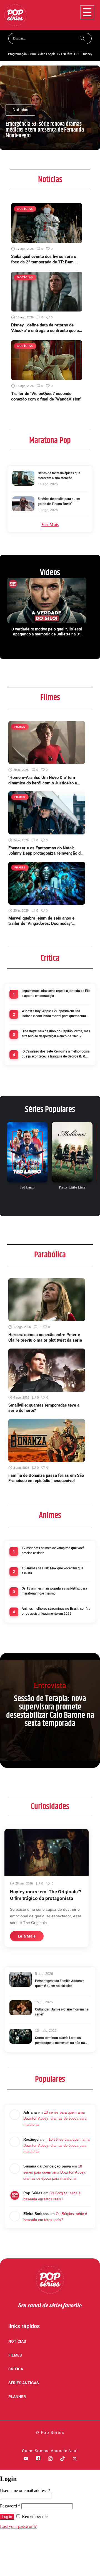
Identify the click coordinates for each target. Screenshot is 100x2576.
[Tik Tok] (62, 2459)
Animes (50, 1515)
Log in (7, 2517)
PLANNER (17, 2397)
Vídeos (50, 573)
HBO (77, 54)
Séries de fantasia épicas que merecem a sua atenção (59, 476)
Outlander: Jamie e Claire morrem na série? (62, 2012)
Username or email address (25, 2490)
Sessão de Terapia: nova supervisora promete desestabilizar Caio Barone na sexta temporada (50, 1711)
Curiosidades (50, 1807)
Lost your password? (18, 2526)
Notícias (50, 180)
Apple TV (54, 54)
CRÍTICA (16, 2369)
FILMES (15, 2355)
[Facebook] (38, 2459)
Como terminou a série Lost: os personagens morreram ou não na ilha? (60, 2041)
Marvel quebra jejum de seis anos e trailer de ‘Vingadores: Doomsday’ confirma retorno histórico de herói (41, 921)
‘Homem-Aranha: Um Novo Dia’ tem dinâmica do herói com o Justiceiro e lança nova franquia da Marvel (43, 780)
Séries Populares (50, 1109)
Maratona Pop (50, 441)
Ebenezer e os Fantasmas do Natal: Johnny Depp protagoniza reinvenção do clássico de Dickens (46, 851)
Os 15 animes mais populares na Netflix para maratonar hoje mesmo (54, 1591)
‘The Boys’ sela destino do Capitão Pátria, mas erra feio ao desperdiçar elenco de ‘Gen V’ (56, 1034)
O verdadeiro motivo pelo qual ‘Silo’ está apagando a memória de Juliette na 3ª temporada (47, 632)
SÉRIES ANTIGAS (24, 2383)
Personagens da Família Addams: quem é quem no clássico (60, 1983)
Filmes (50, 698)
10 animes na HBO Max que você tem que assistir (52, 1571)
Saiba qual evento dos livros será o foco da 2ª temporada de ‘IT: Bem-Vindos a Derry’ (44, 259)
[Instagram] (50, 2459)
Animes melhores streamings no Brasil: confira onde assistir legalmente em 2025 (56, 1611)
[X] (75, 2459)
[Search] (82, 38)
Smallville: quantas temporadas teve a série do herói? (44, 1408)
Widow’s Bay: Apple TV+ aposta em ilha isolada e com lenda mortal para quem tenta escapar (54, 1014)
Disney (88, 54)
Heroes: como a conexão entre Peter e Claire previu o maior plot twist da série (45, 1337)
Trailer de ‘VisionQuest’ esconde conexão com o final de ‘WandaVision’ (46, 396)
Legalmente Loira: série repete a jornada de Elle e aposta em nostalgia (56, 993)
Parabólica (50, 1255)
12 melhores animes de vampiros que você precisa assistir (53, 1551)
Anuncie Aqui (64, 2451)
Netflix (67, 54)
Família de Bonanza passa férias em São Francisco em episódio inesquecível (46, 1478)
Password (10, 2506)
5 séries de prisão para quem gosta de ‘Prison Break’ (59, 501)
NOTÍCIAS (17, 2341)
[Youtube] (26, 2459)
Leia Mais (27, 1936)
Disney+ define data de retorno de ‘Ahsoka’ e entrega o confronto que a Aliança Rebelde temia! (45, 328)
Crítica (50, 958)
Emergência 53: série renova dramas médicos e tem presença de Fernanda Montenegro (45, 130)
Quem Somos (35, 2451)
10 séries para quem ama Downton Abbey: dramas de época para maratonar (55, 2118)
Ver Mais (50, 524)
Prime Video (37, 54)
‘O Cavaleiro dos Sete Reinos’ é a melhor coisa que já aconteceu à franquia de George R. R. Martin (56, 1054)
